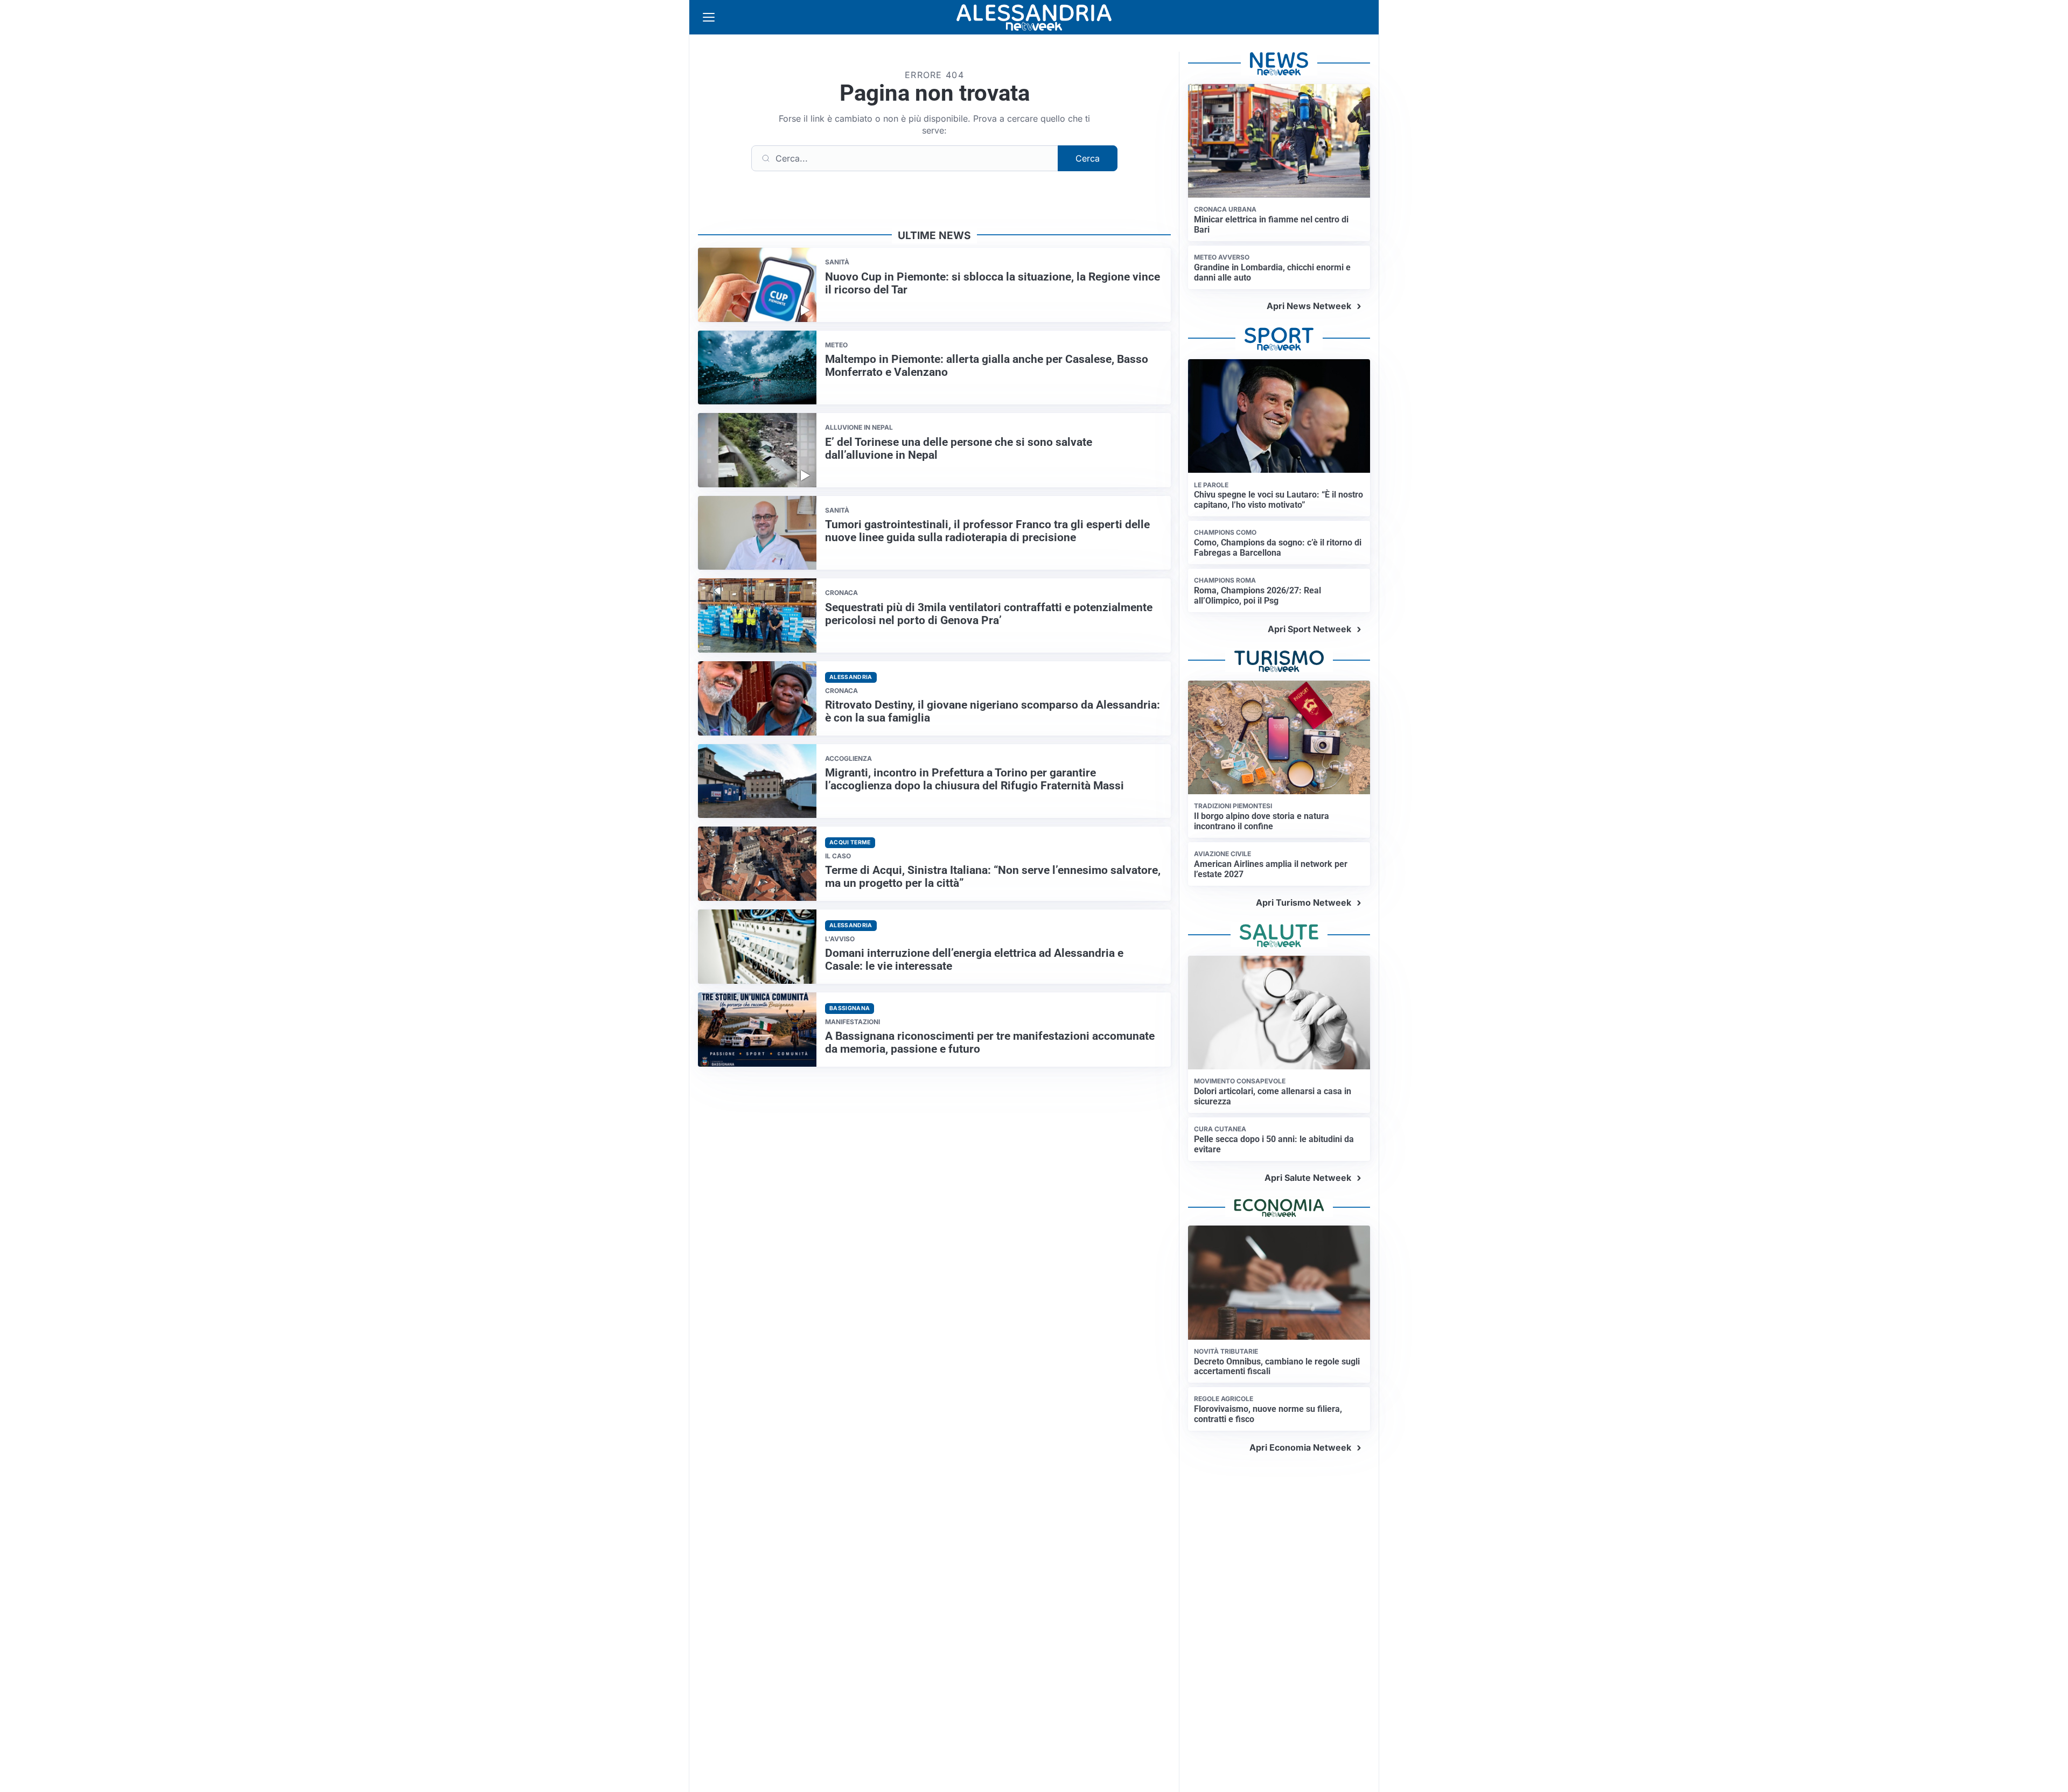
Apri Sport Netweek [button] (1309, 629)
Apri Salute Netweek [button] (1308, 1178)
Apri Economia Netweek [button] (1300, 1447)
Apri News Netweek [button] (1309, 306)
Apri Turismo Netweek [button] (1304, 902)
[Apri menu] (709, 17)
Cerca (1088, 158)
